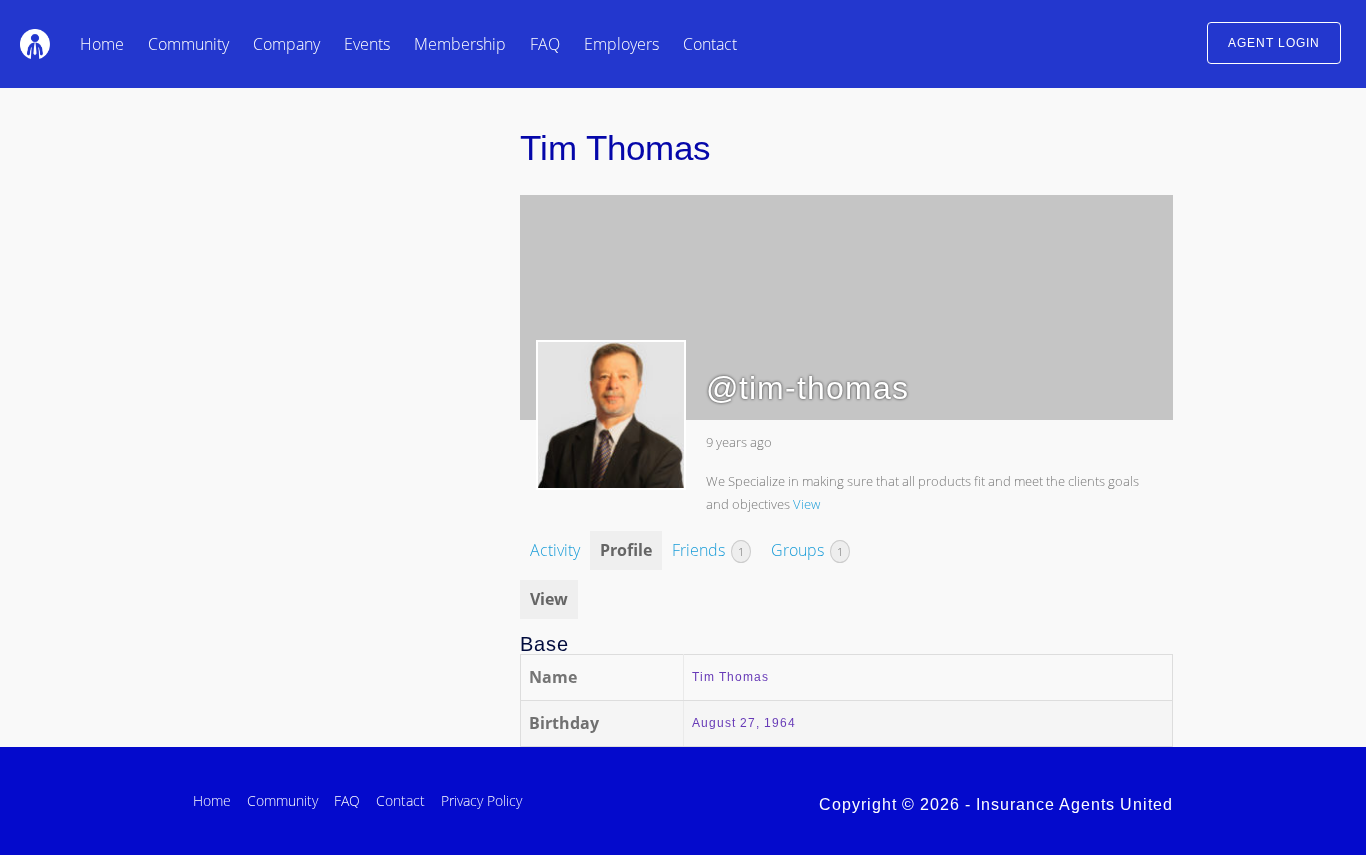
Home (102, 44)
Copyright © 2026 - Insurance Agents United (996, 804)
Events (367, 44)
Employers (621, 44)
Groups (807, 550)
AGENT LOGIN (1274, 43)
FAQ (545, 44)
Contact (710, 44)
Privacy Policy (481, 800)
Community (188, 44)
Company (286, 44)
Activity (555, 550)
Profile (626, 550)
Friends (708, 550)
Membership (460, 44)
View (806, 504)
